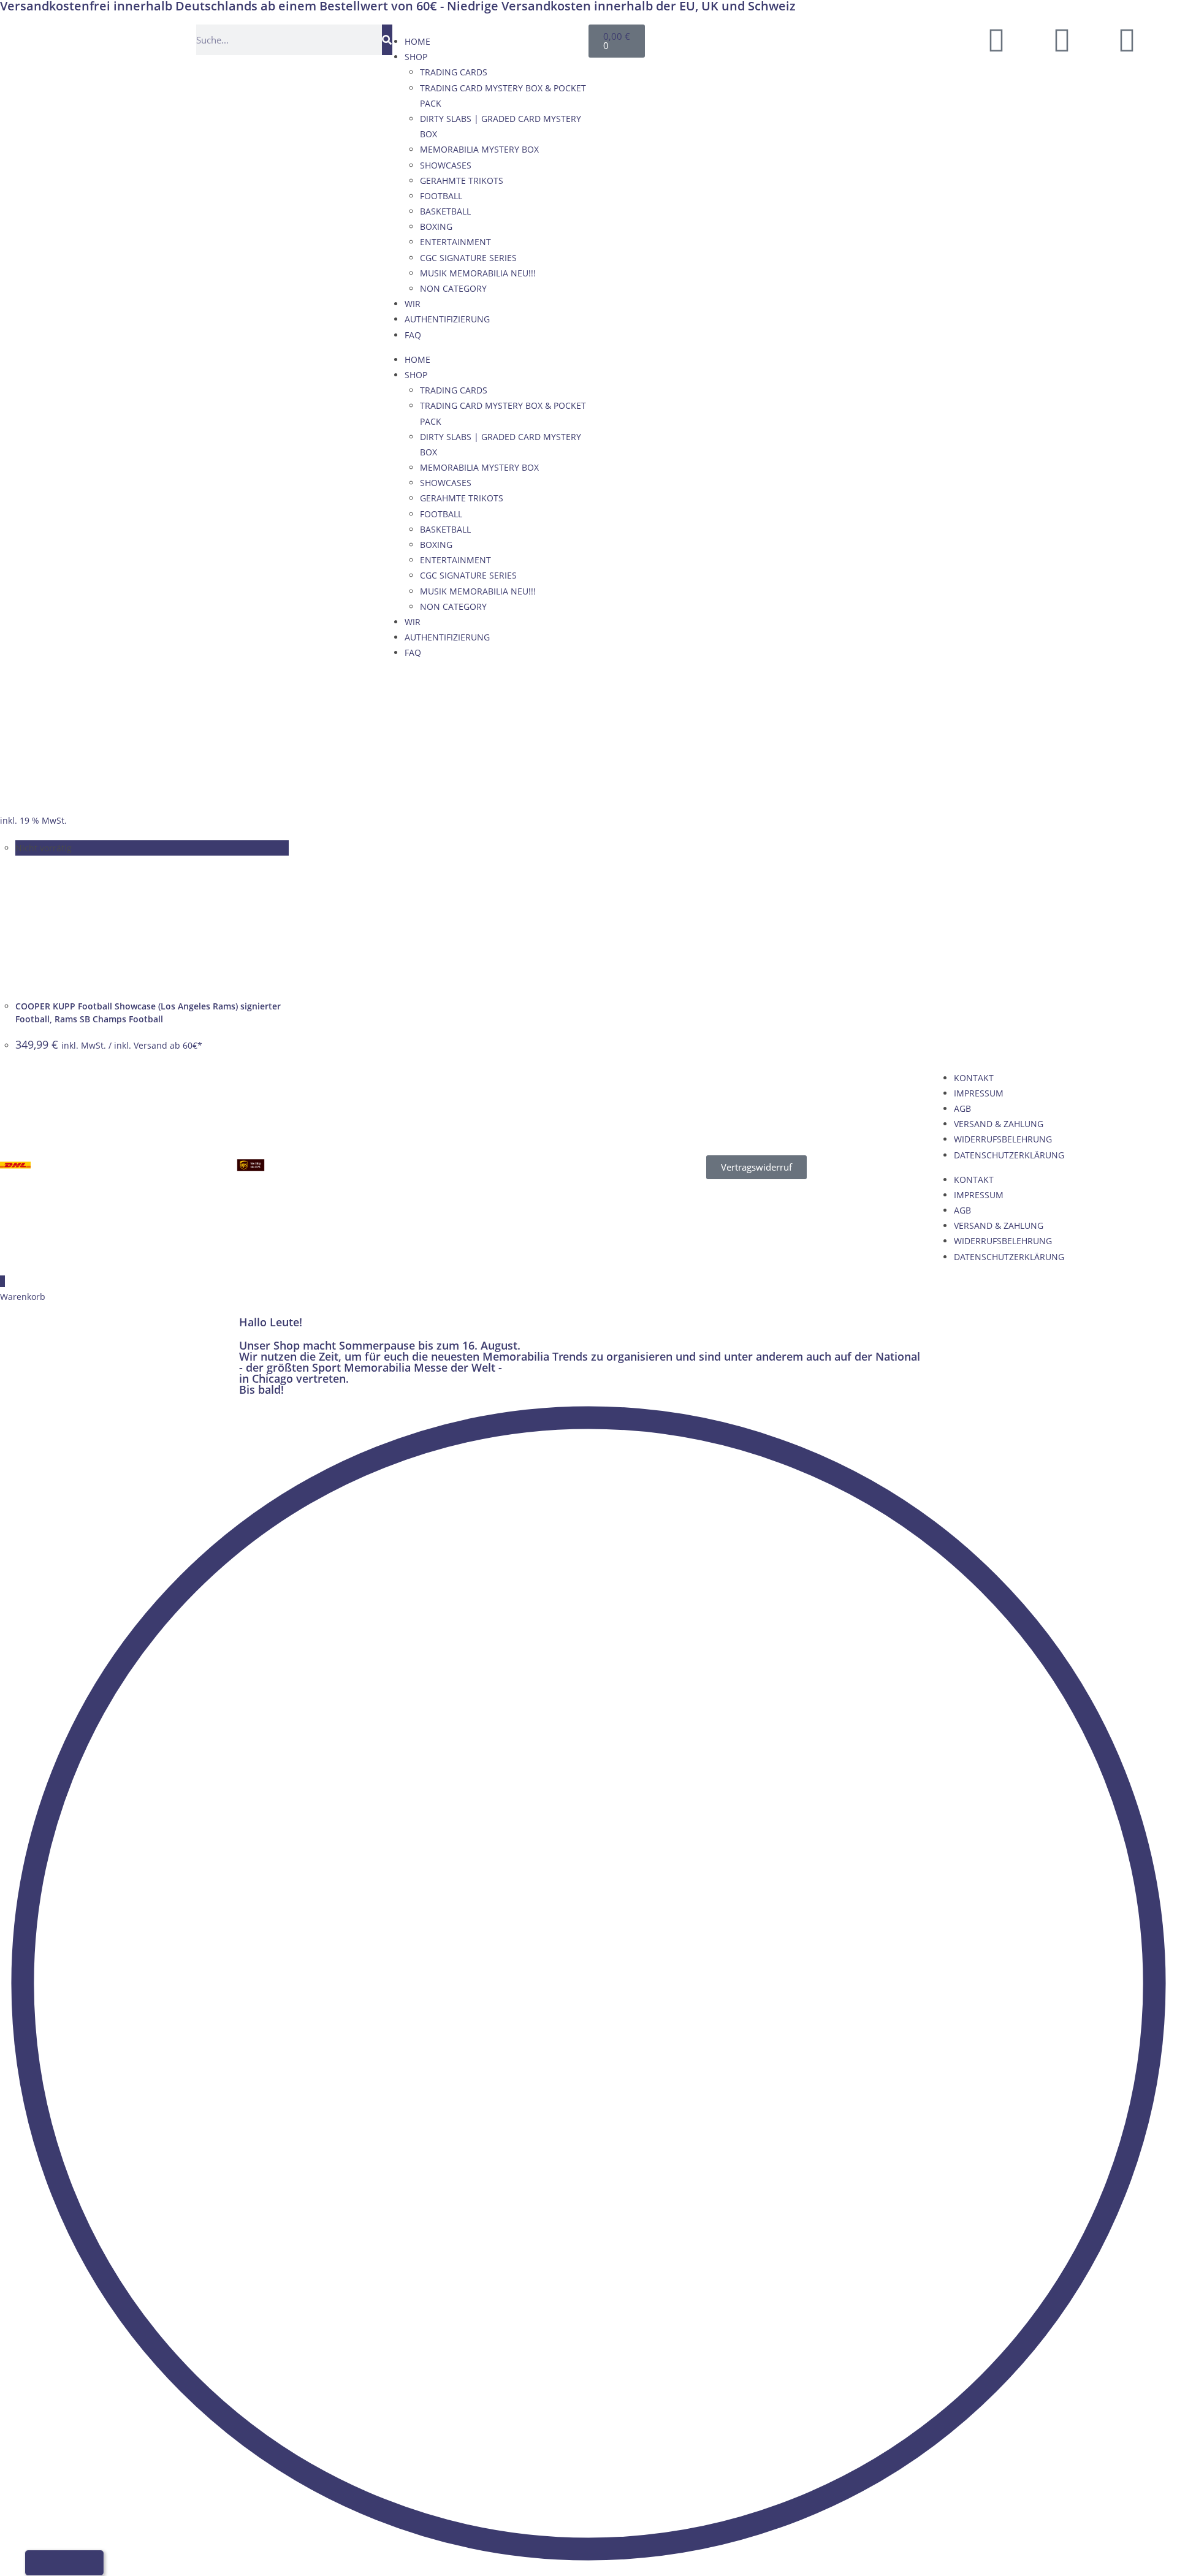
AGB (962, 1108)
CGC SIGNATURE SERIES (468, 258)
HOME (417, 41)
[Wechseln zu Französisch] (848, 38)
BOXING (436, 226)
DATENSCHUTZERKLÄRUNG (1009, 1155)
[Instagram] (1127, 40)
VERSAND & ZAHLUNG (999, 1124)
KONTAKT (974, 1078)
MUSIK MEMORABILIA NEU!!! (478, 273)
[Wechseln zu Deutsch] (801, 38)
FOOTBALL (441, 196)
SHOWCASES (446, 165)
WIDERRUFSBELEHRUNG (1003, 1139)
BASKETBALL (445, 211)
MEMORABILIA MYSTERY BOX (479, 149)
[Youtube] (1062, 40)
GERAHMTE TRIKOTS (462, 180)
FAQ (413, 335)
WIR (413, 304)
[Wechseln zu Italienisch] (871, 38)
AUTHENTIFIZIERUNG (447, 319)
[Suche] (387, 40)
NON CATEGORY (453, 288)
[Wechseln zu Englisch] (825, 38)
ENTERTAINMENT (455, 242)
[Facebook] (996, 40)
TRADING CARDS (454, 72)
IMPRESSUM (979, 1093)
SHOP (416, 57)
